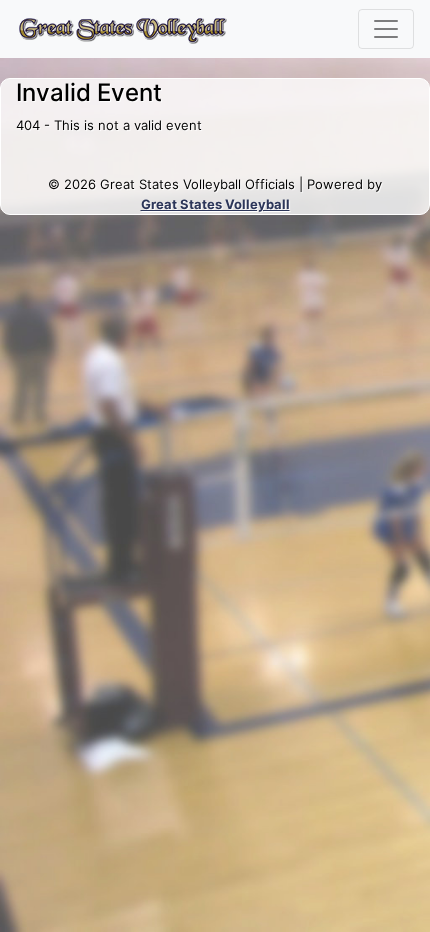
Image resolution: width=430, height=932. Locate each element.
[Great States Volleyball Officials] (122, 29)
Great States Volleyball (215, 204)
